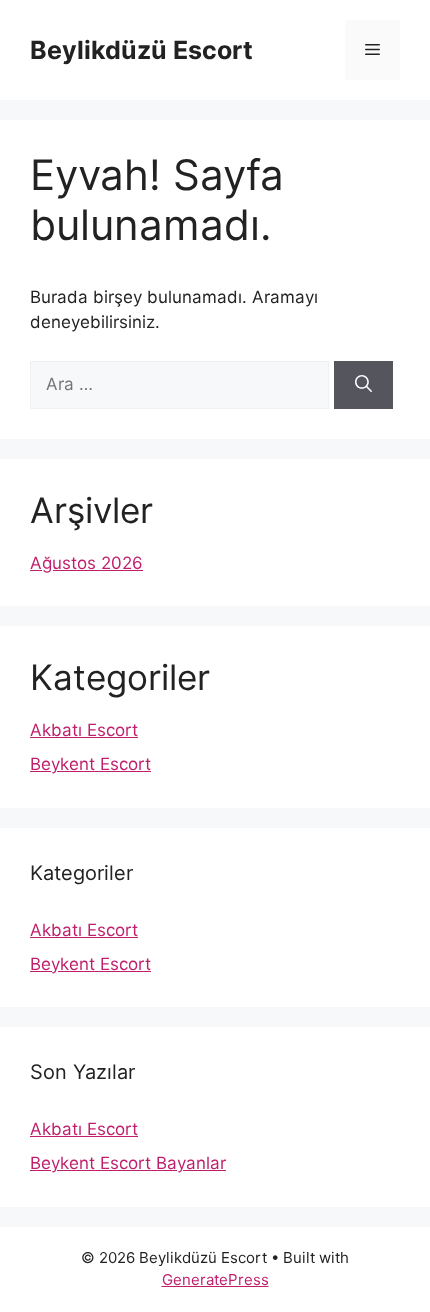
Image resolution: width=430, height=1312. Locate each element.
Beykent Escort (90, 764)
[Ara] (363, 385)
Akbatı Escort (84, 730)
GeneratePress (215, 1279)
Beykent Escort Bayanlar (128, 1163)
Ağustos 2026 (86, 563)
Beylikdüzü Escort (141, 50)
